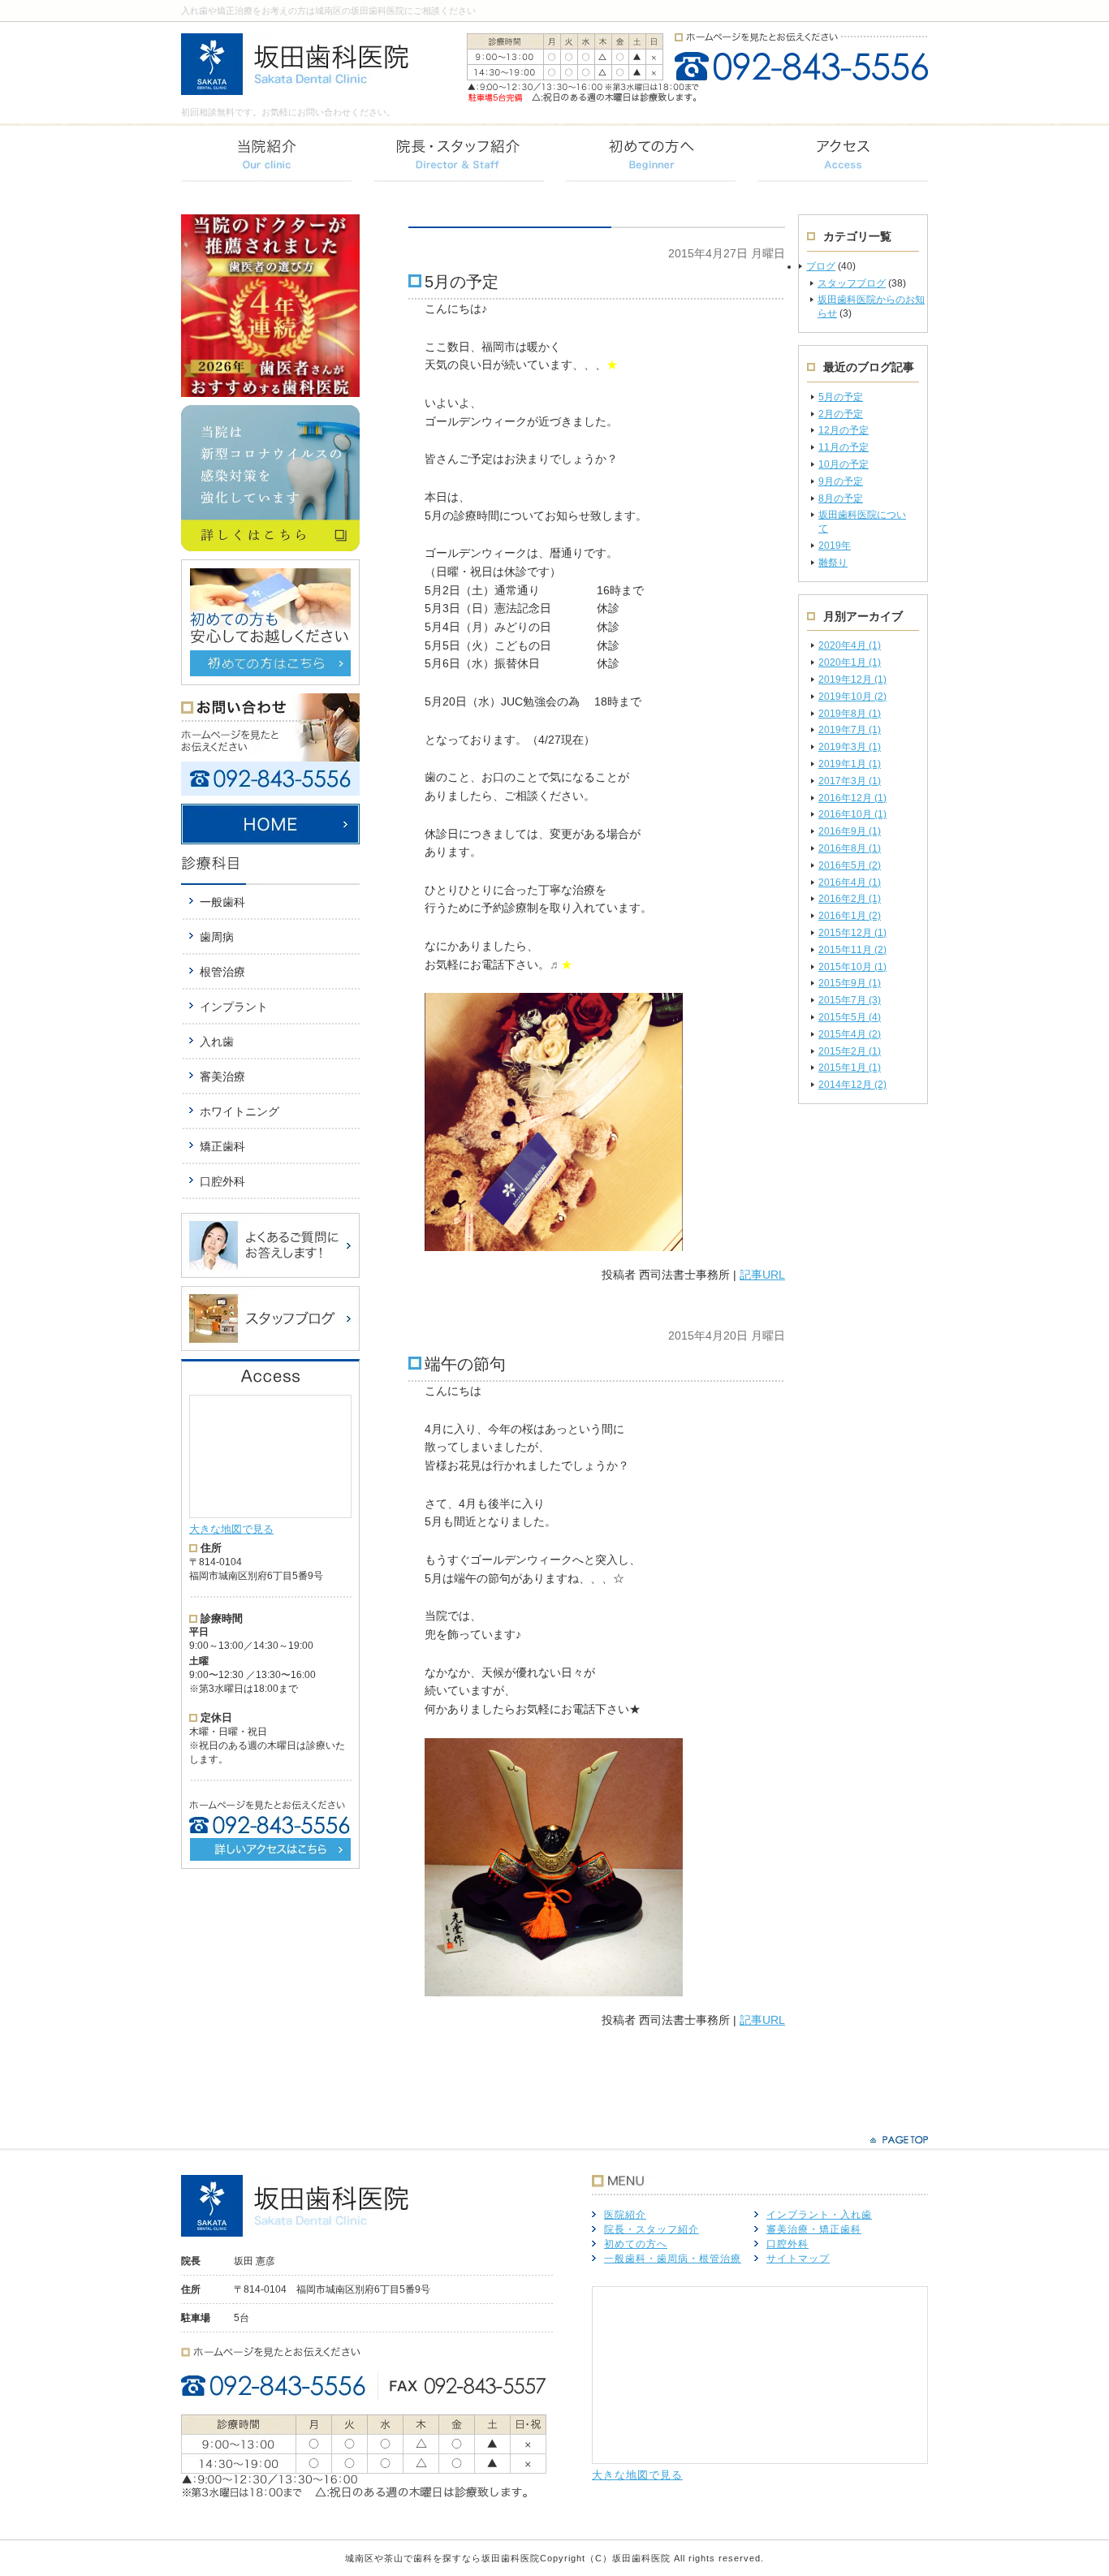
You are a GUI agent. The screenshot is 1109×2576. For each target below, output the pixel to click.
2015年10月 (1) (852, 967)
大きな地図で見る (231, 1529)
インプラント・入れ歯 (819, 2215)
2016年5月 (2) (850, 865)
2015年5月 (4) (850, 1017)
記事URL (762, 1275)
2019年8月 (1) (850, 714)
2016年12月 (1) (852, 798)
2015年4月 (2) (850, 1034)
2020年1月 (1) (850, 662)
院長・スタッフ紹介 (652, 2229)
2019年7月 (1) (850, 730)
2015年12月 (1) (852, 933)
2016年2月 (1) (850, 899)
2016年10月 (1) (852, 814)
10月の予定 (844, 464)
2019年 (835, 546)
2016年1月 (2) (850, 916)
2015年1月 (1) (850, 1068)
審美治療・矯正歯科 (814, 2229)
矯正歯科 (222, 1146)
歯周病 (217, 937)
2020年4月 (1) (850, 645)
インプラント (234, 1007)
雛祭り (833, 563)
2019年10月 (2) (852, 697)
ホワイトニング (239, 1111)
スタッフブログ (852, 283)
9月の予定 (841, 481)
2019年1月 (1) (850, 764)
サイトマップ (798, 2259)
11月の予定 (844, 447)
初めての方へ (636, 2244)
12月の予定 (844, 430)
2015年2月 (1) (850, 1051)
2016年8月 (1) (850, 848)
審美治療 (222, 1077)
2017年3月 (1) (850, 781)
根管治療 (222, 972)
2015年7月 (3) (850, 1000)
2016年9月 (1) (850, 831)
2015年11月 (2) (852, 950)
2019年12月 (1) (852, 680)
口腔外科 (222, 1181)
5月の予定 (841, 397)
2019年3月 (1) (850, 747)
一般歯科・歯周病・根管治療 (673, 2259)
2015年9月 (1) (850, 983)
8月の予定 (841, 498)
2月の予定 (841, 414)
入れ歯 (217, 1042)
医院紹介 (625, 2215)
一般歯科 (222, 902)
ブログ (821, 266)
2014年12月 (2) (852, 1085)
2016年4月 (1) (850, 882)
